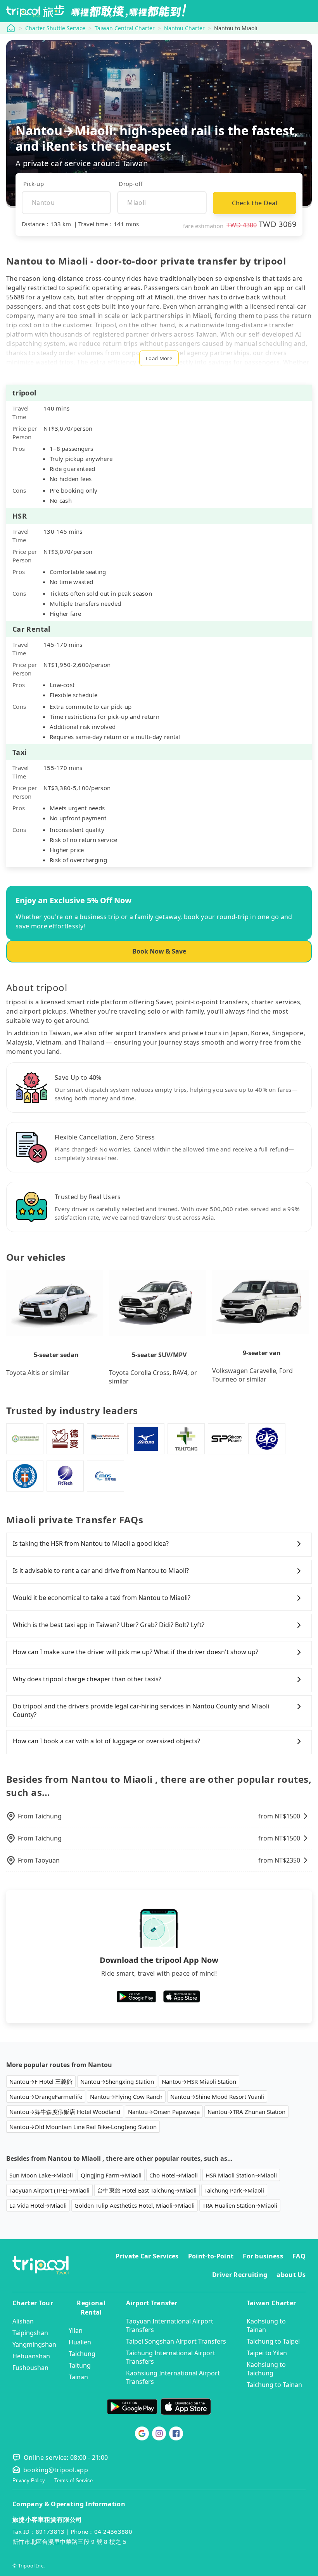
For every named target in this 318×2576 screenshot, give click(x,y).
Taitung (80, 2365)
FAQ (299, 2256)
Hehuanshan (31, 2356)
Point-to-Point (211, 2256)
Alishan (23, 2321)
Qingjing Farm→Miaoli (111, 2175)
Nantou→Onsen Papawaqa (164, 2112)
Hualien (80, 2342)
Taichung (82, 2354)
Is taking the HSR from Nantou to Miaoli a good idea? (91, 1543)
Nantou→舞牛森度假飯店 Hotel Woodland (65, 2112)
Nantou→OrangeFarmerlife (46, 2097)
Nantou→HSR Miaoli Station (199, 2081)
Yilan (76, 2330)
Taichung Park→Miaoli (234, 2190)
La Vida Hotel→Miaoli (38, 2205)
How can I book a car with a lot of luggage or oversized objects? (106, 1741)
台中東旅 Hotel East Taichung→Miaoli (147, 2190)
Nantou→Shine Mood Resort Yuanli (217, 2097)
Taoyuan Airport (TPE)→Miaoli (49, 2190)
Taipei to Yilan (267, 2353)
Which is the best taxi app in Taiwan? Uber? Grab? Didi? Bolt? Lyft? (109, 1625)
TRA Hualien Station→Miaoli (240, 2205)
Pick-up (34, 184)
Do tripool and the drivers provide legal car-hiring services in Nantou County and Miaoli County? (141, 1710)
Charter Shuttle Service (55, 28)
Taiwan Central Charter (125, 28)
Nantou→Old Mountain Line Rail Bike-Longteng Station (83, 2127)
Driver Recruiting (240, 2275)
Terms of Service (73, 2481)
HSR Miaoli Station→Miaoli (241, 2175)
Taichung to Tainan (274, 2385)
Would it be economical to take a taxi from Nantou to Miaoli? (102, 1598)
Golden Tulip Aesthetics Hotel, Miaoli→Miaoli (135, 2205)
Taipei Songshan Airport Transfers (176, 2341)
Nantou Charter (184, 28)
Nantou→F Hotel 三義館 (41, 2081)
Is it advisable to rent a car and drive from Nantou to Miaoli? (101, 1571)
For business (263, 2256)
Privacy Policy (29, 2481)
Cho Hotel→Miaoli (174, 2175)
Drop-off (130, 184)
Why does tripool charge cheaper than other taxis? (87, 1679)
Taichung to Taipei (273, 2341)
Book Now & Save (159, 951)
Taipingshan (30, 2333)
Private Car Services (147, 2256)
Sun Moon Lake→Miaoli (41, 2175)
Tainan (78, 2377)
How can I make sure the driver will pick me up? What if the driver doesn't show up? (136, 1652)
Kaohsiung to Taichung (266, 2369)
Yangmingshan (34, 2344)
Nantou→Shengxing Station (117, 2081)
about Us (291, 2275)
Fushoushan (30, 2368)
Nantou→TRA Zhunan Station (246, 2112)
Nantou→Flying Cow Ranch (126, 2097)
